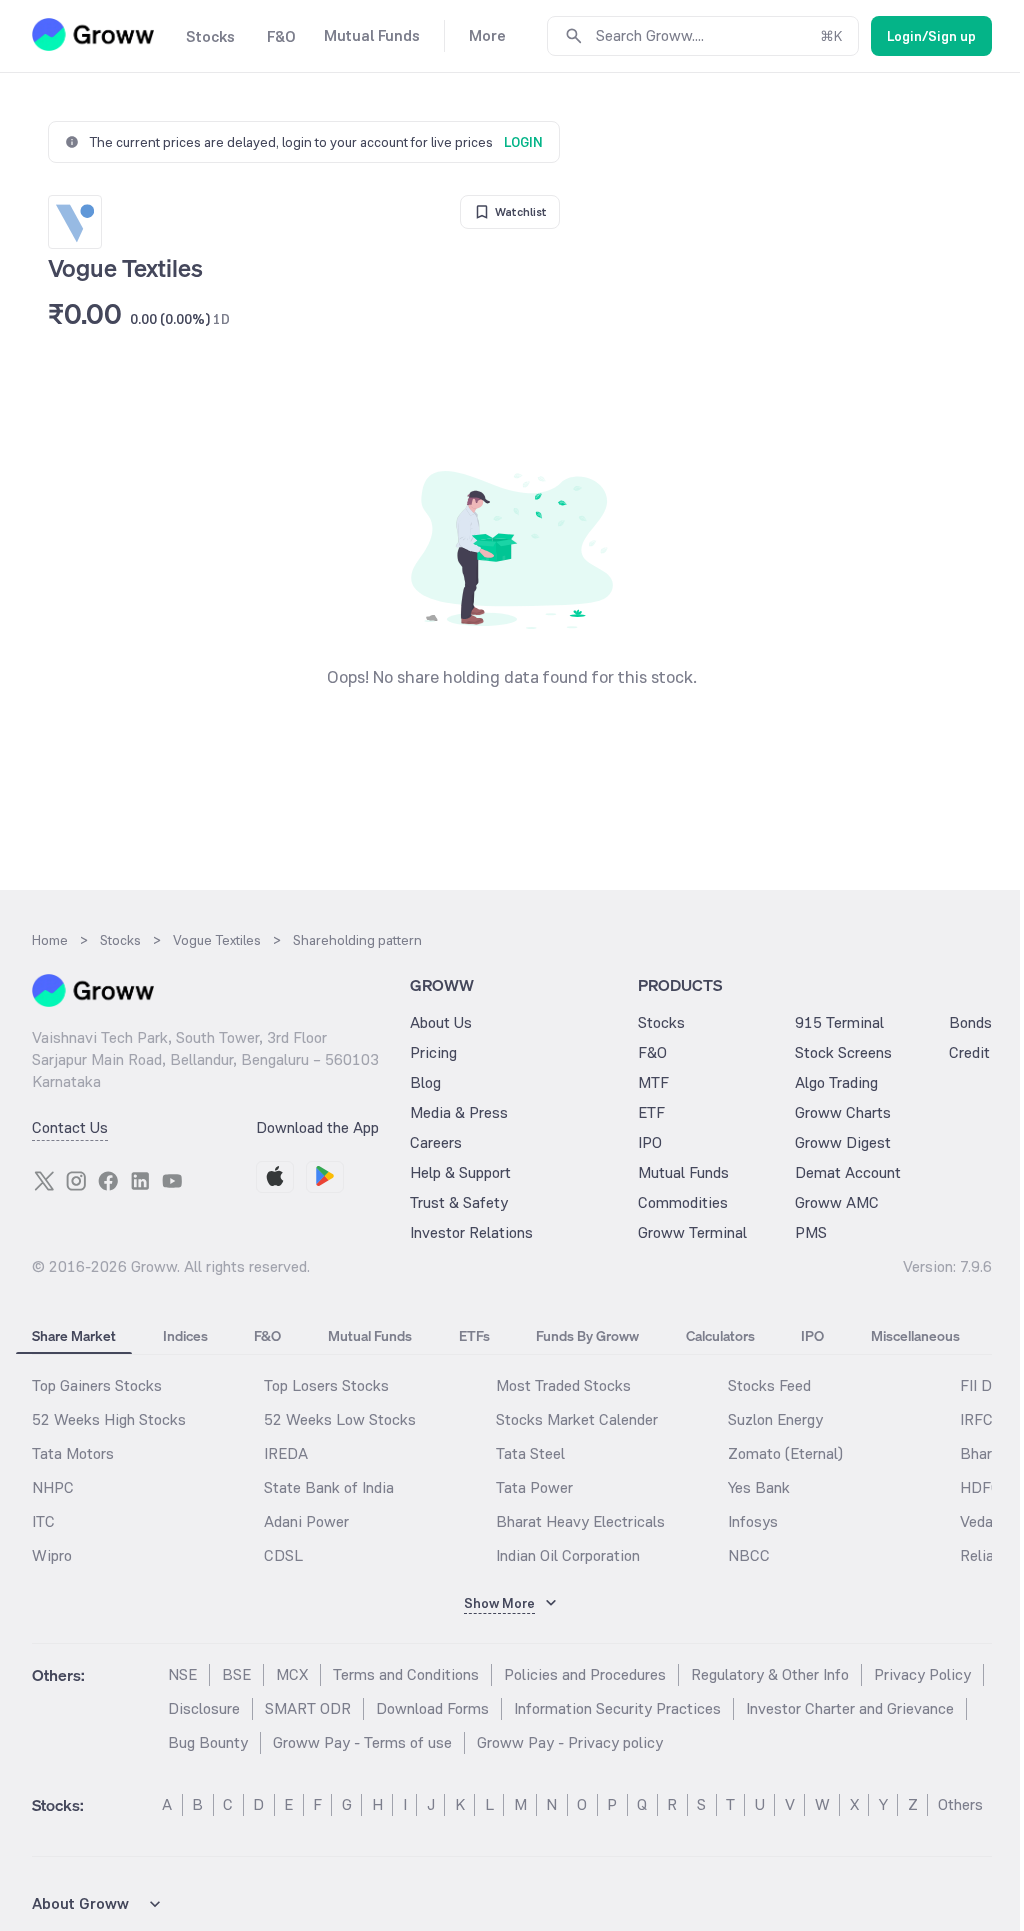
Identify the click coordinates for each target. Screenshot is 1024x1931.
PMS (811, 1232)
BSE (236, 1674)
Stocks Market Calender (577, 1419)
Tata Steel (530, 1453)
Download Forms (432, 1708)
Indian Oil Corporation (568, 1555)
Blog (425, 1082)
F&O (652, 1052)
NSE (182, 1674)
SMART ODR (308, 1708)
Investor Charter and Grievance (850, 1708)
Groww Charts (843, 1112)
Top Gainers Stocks (97, 1385)
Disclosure (204, 1708)
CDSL (283, 1555)
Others (960, 1804)
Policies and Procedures (585, 1674)
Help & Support (460, 1172)
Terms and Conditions (406, 1674)
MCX (292, 1674)
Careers (436, 1142)
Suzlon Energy (775, 1419)
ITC (43, 1521)
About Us (441, 1022)
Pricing (433, 1052)
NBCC (749, 1555)
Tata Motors (73, 1453)
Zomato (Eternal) (785, 1453)
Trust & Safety (459, 1202)
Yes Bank (759, 1487)
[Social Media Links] (44, 1181)
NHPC (53, 1487)
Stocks (661, 1022)
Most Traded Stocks (563, 1385)
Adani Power (306, 1521)
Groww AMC (837, 1202)
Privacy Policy (922, 1674)
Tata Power (534, 1487)
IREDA (286, 1453)
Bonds (970, 1022)
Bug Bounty (208, 1742)
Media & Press (459, 1112)
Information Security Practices (617, 1708)
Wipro (52, 1555)
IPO (650, 1142)
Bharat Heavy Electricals (580, 1521)
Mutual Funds (683, 1172)
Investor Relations (471, 1232)
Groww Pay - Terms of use (362, 1742)
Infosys (753, 1521)
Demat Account (848, 1172)
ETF (651, 1112)
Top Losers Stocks (326, 1385)
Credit (969, 1052)
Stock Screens (843, 1052)
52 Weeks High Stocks (109, 1419)
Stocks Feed (769, 1385)
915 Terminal (839, 1022)
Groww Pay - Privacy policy (570, 1742)
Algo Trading (836, 1082)
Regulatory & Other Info (770, 1674)
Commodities (683, 1202)
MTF (653, 1082)
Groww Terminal (692, 1232)
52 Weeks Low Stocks (340, 1419)
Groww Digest (843, 1142)
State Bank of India (329, 1487)
